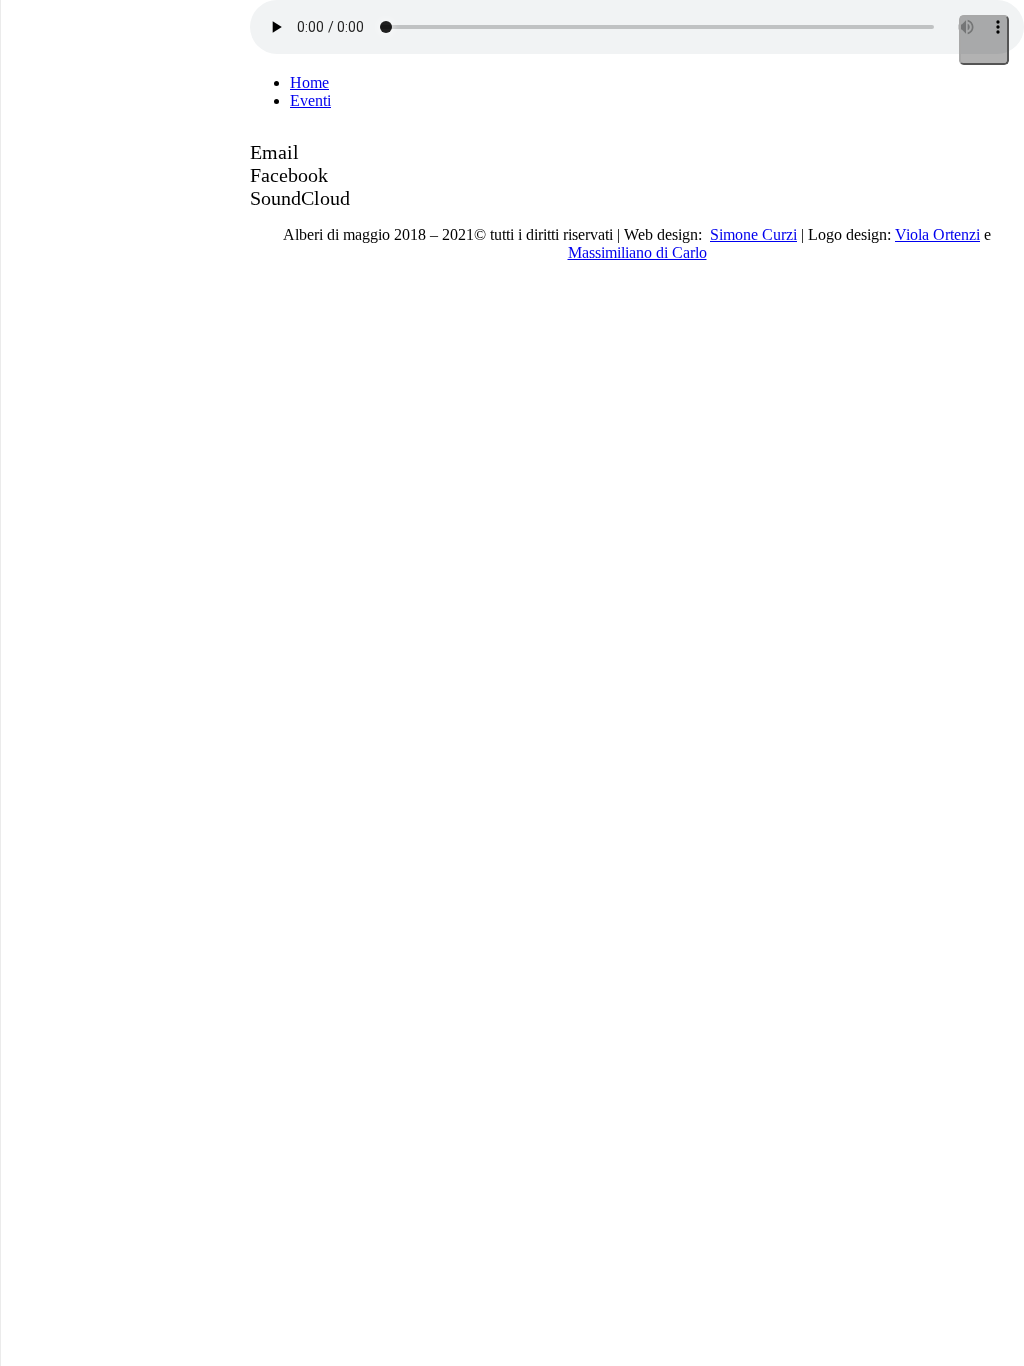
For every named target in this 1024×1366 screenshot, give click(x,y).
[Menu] (984, 40)
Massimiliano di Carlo (637, 252)
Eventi (310, 100)
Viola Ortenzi (937, 234)
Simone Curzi (753, 234)
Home (309, 82)
